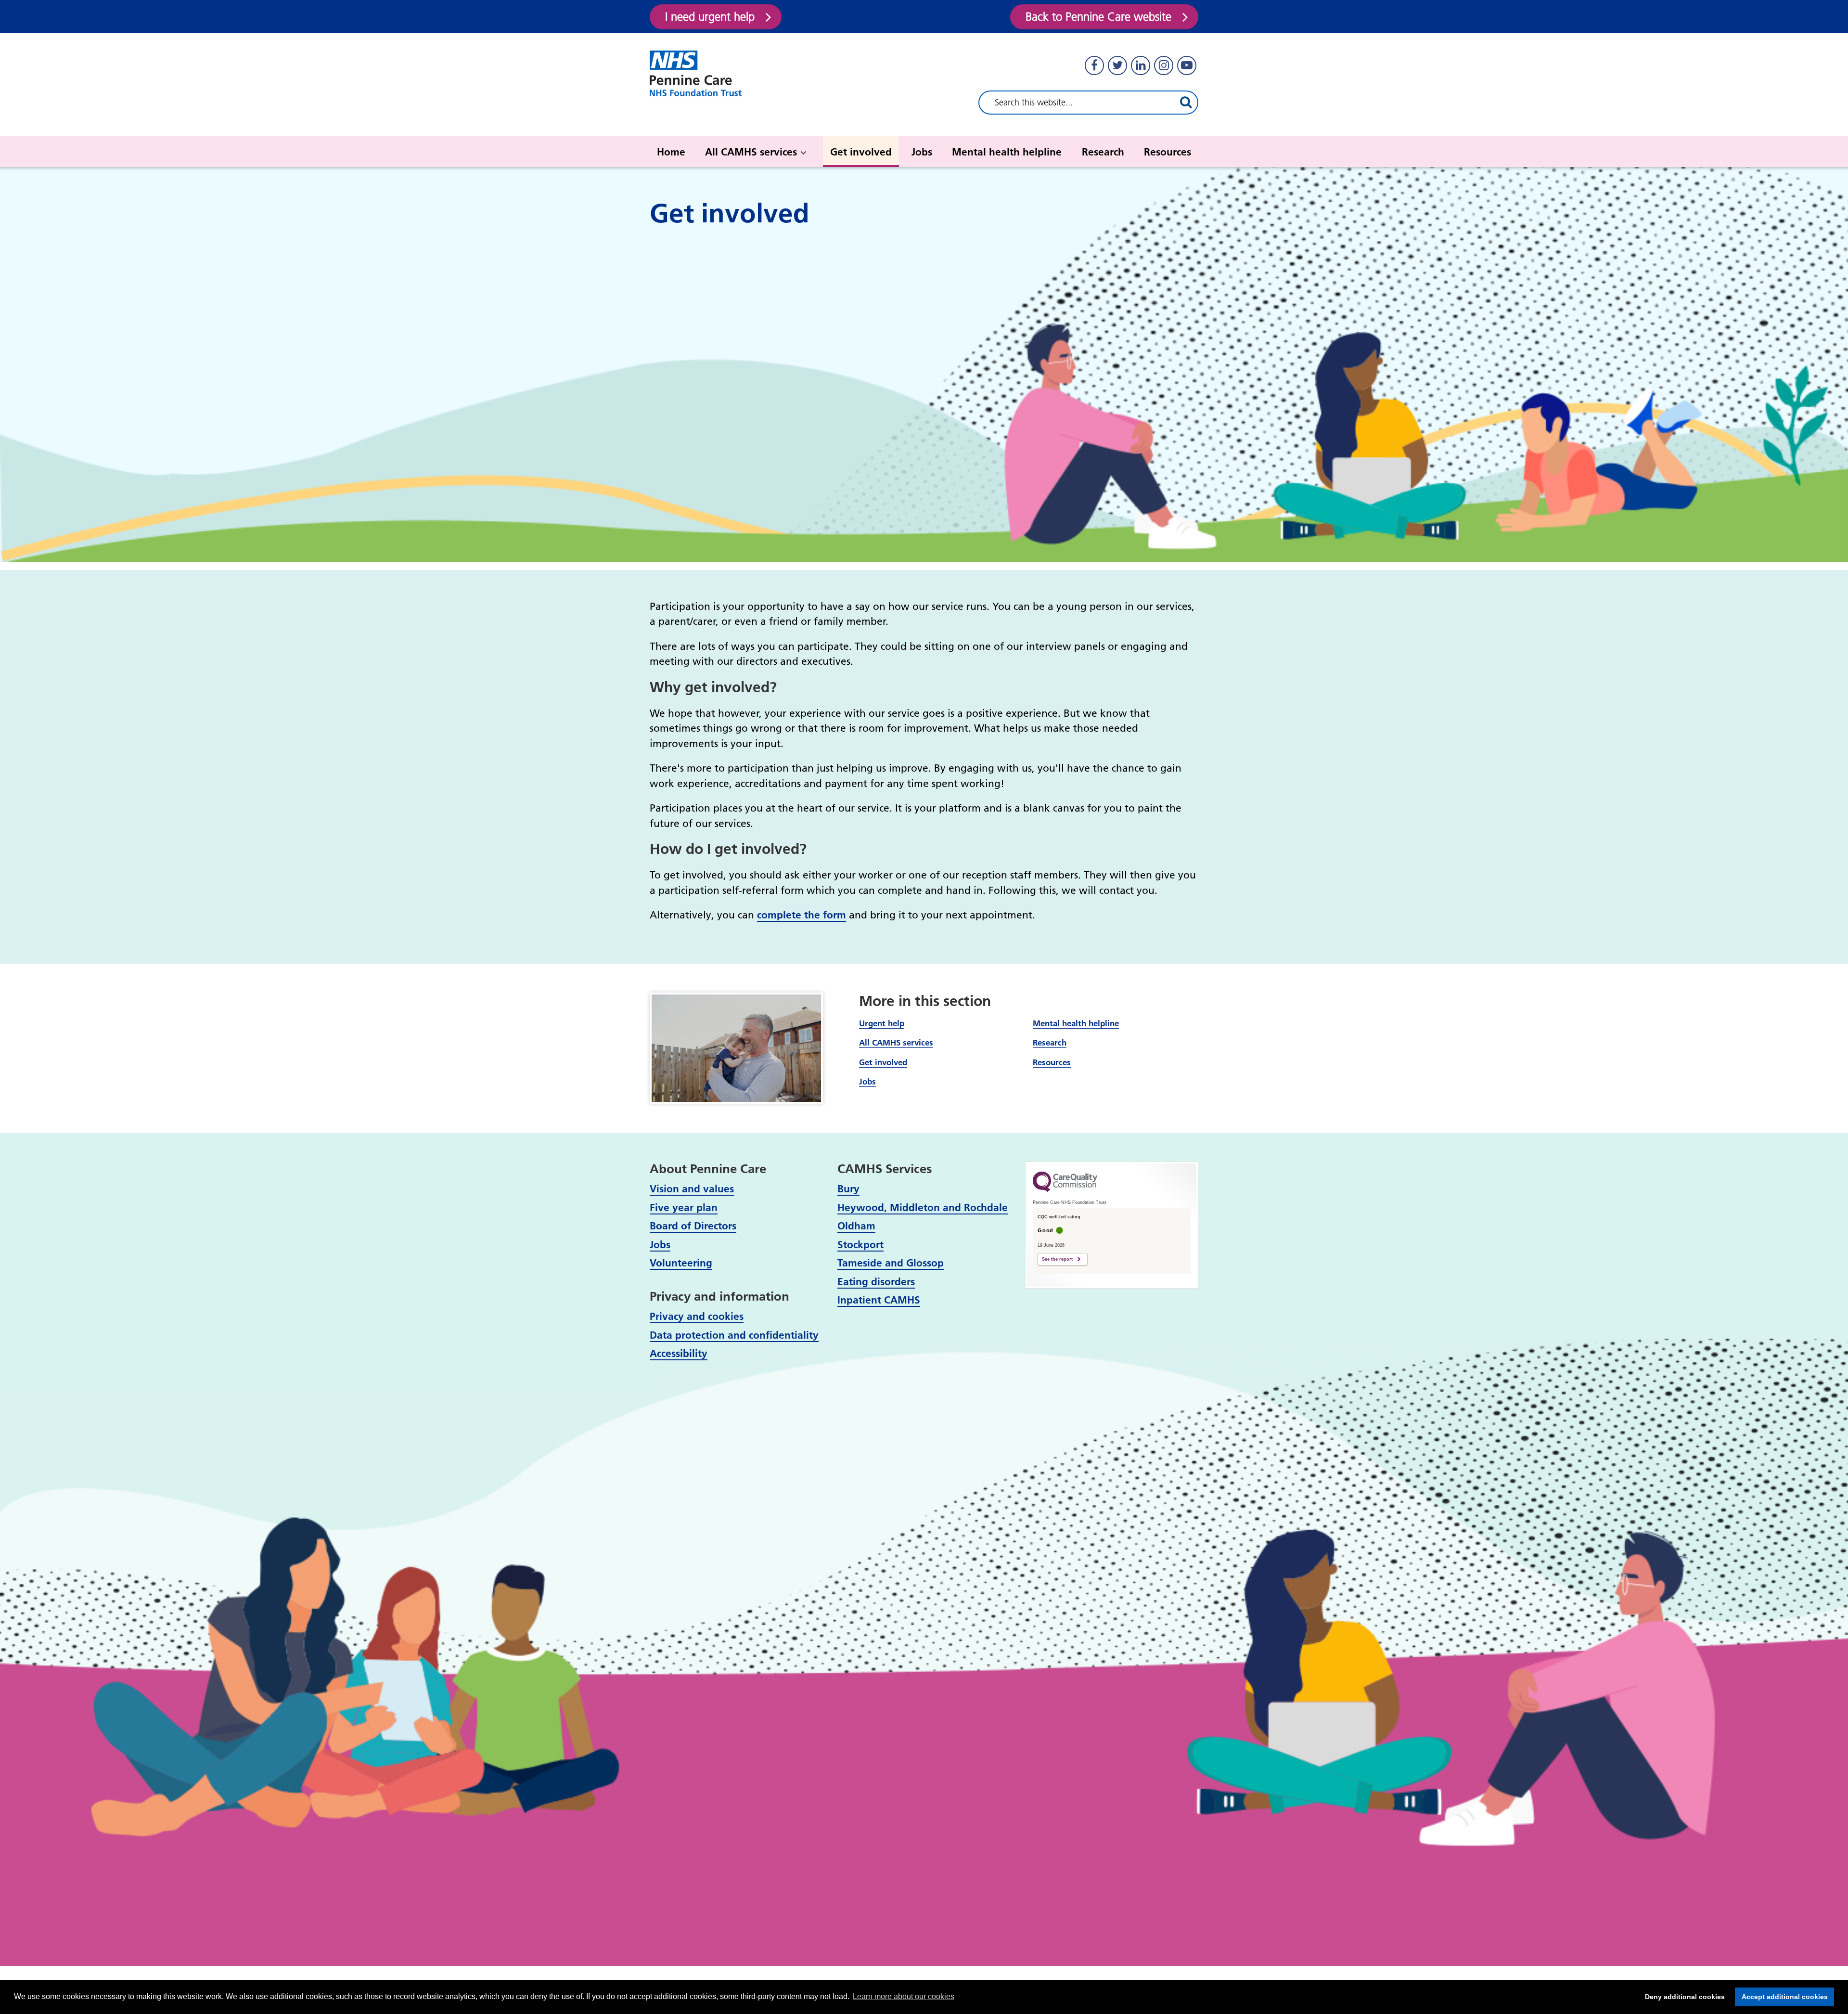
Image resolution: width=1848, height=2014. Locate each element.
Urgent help (882, 1023)
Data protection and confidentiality (734, 1335)
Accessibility (679, 1353)
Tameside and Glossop (891, 1263)
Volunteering (681, 1263)
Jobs (922, 152)
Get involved (861, 152)
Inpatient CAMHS (879, 1300)
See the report (1057, 1259)
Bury (848, 1189)
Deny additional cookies (1682, 1997)
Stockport (860, 1245)
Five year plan (684, 1207)
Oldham (856, 1226)
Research (1103, 152)
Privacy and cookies (697, 1316)
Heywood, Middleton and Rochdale (923, 1207)
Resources (1168, 152)
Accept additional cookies (1781, 1997)
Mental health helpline (1007, 152)
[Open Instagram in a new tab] (1164, 65)
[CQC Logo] (1065, 1189)
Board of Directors (693, 1226)
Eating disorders (876, 1282)
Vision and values (692, 1189)
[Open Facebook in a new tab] (1094, 65)
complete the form (802, 915)
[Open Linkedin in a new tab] (1141, 65)
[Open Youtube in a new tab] (1187, 65)
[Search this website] (1186, 103)
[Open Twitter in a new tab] (1117, 65)
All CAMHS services (751, 152)
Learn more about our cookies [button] (904, 1996)
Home (671, 152)
